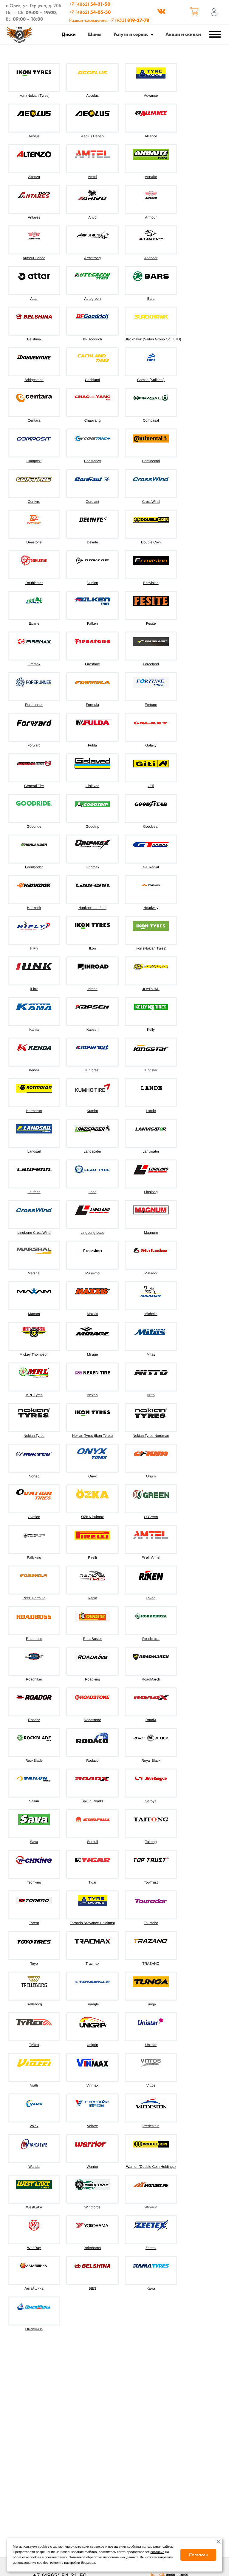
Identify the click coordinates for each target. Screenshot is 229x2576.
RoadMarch (151, 1679)
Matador (151, 1273)
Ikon (93, 948)
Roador (34, 1720)
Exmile (34, 623)
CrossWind (151, 502)
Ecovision (151, 583)
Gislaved (93, 786)
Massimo (92, 1273)
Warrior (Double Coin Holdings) (151, 2167)
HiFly (34, 948)
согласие (158, 2552)
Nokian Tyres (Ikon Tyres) (92, 1436)
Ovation (34, 1517)
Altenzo (34, 177)
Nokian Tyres (34, 1436)
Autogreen (92, 299)
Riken (151, 1598)
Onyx (92, 1476)
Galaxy (151, 745)
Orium (151, 1476)
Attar (34, 299)
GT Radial (151, 867)
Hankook (34, 908)
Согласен (198, 2555)
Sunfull (93, 1842)
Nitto (151, 1395)
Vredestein (151, 2126)
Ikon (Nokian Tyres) (34, 96)
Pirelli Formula (34, 1598)
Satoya (151, 1801)
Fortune (151, 705)
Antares (34, 217)
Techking (34, 1882)
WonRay (34, 2248)
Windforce (92, 2207)
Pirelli (92, 1557)
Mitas (151, 1354)
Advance (151, 96)
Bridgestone (34, 380)
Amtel (93, 177)
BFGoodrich (92, 339)
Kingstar (151, 1070)
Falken (92, 623)
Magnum (151, 1233)
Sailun (34, 1801)
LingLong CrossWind (34, 1233)
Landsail (34, 1151)
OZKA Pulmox (92, 1517)
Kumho (92, 1111)
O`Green (151, 1517)
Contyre (34, 502)
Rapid (92, 1598)
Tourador (151, 1923)
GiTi (151, 786)
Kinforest (92, 1070)
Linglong (151, 1192)
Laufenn (34, 1192)
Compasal (151, 420)
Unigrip (92, 2045)
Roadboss (34, 1639)
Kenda (34, 1070)
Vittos (151, 2085)
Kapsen (93, 1030)
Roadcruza (151, 1639)
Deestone (34, 542)
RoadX (151, 1720)
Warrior (93, 2167)
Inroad (92, 989)
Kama (34, 1030)
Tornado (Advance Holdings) (92, 1923)
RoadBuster (92, 1639)
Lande (151, 1111)
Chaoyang (93, 420)
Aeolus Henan (92, 136)
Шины (95, 34)
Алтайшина (34, 2288)
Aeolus (34, 136)
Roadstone (92, 1720)
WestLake (34, 2207)
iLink (34, 989)
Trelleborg (34, 2004)
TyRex (34, 2045)
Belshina (34, 339)
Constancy (93, 461)
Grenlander (34, 867)
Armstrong (92, 258)
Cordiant (92, 502)
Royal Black (151, 1761)
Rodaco (92, 1761)
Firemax (34, 664)
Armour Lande (34, 258)
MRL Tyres (34, 1395)
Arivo (92, 217)
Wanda (34, 2167)
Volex (34, 2126)
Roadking (93, 1679)
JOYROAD (151, 989)
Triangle (93, 2004)
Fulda (92, 745)
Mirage (93, 1354)
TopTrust (151, 1882)
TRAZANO (151, 1964)
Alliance (151, 136)
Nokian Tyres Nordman (151, 1436)
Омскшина (34, 2329)
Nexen (93, 1395)
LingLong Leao (92, 1233)
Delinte (92, 542)
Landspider (92, 1151)
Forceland (151, 664)
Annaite (151, 177)
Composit (34, 461)
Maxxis (92, 1314)
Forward (34, 745)
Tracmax (92, 1964)
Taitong (151, 1842)
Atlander (151, 258)
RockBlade (34, 1761)
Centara (34, 420)
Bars (151, 299)
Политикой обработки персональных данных (103, 2557)
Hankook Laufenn (92, 908)
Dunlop (92, 583)
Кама (151, 2288)
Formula (92, 705)
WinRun (151, 2207)
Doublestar (34, 583)
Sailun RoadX (92, 1801)
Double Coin (151, 542)
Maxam (34, 1314)
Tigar (93, 1882)
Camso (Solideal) (151, 380)
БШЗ (92, 2288)
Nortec (34, 1476)
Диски (69, 34)
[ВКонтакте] (161, 12)
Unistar (151, 2045)
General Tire (34, 786)
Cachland (93, 380)
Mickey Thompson (34, 1354)
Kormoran (34, 1111)
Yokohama (92, 2248)
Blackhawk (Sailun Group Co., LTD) (153, 339)
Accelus (92, 96)
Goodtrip (92, 827)
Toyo (34, 1964)
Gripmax (92, 867)
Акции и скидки (183, 34)
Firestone (92, 664)
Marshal (34, 1273)
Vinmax (92, 2085)
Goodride (34, 827)
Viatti (34, 2085)
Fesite (151, 623)
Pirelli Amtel (151, 1557)
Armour (151, 217)
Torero (34, 1923)
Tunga (151, 2004)
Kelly (151, 1030)
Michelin (151, 1314)
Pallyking (34, 1557)
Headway (151, 908)
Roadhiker (34, 1679)
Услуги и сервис (131, 34)
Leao (93, 1192)
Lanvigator (151, 1151)
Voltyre (93, 2126)
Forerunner (34, 705)
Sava (34, 1842)
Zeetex (151, 2248)
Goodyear (151, 827)
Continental (151, 461)
